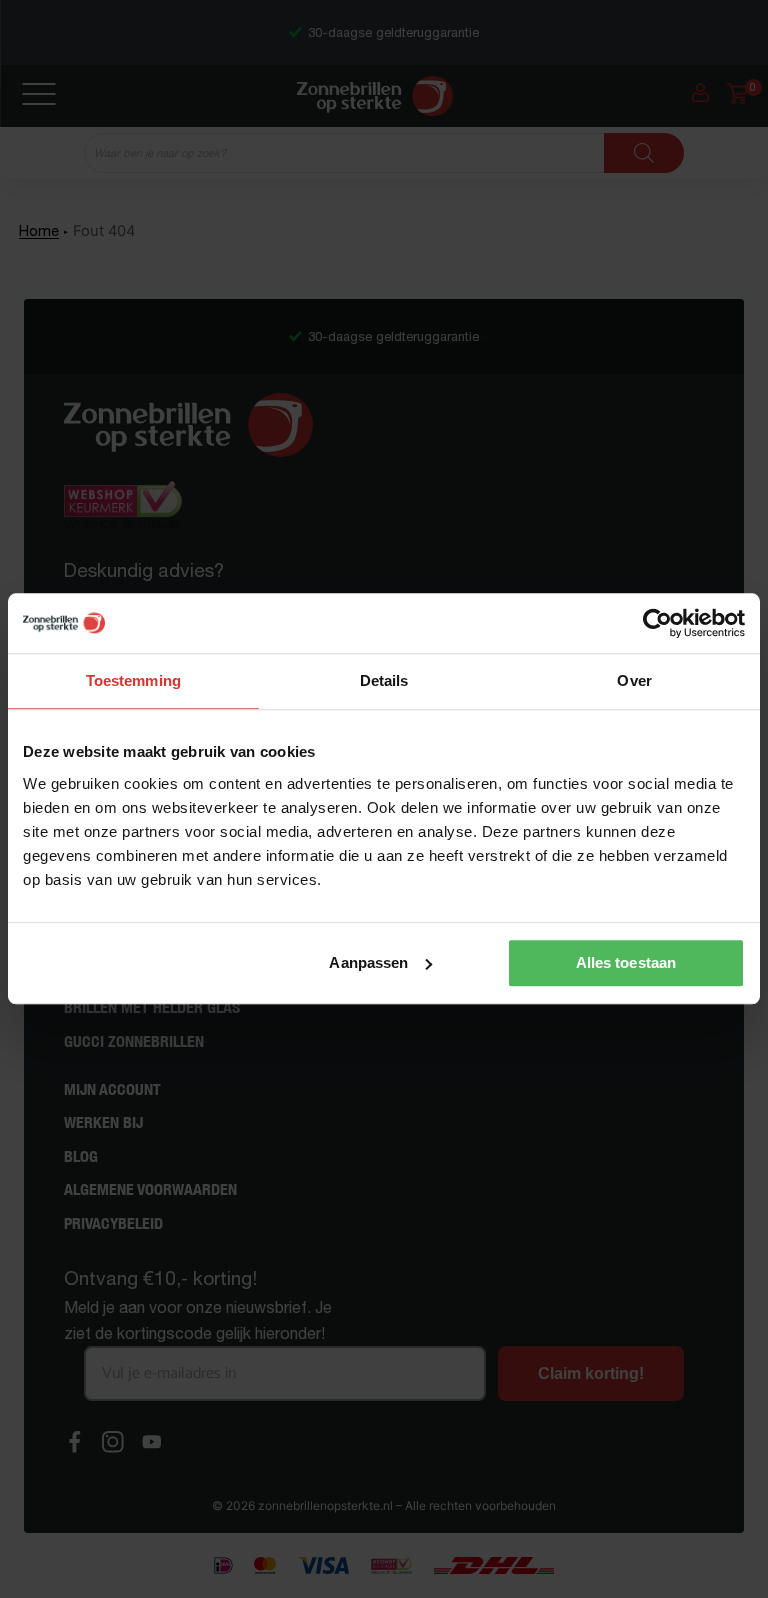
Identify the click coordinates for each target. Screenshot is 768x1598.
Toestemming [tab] (133, 680)
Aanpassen (368, 962)
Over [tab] (634, 680)
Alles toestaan (626, 962)
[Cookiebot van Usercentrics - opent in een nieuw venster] (657, 623)
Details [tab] (384, 680)
